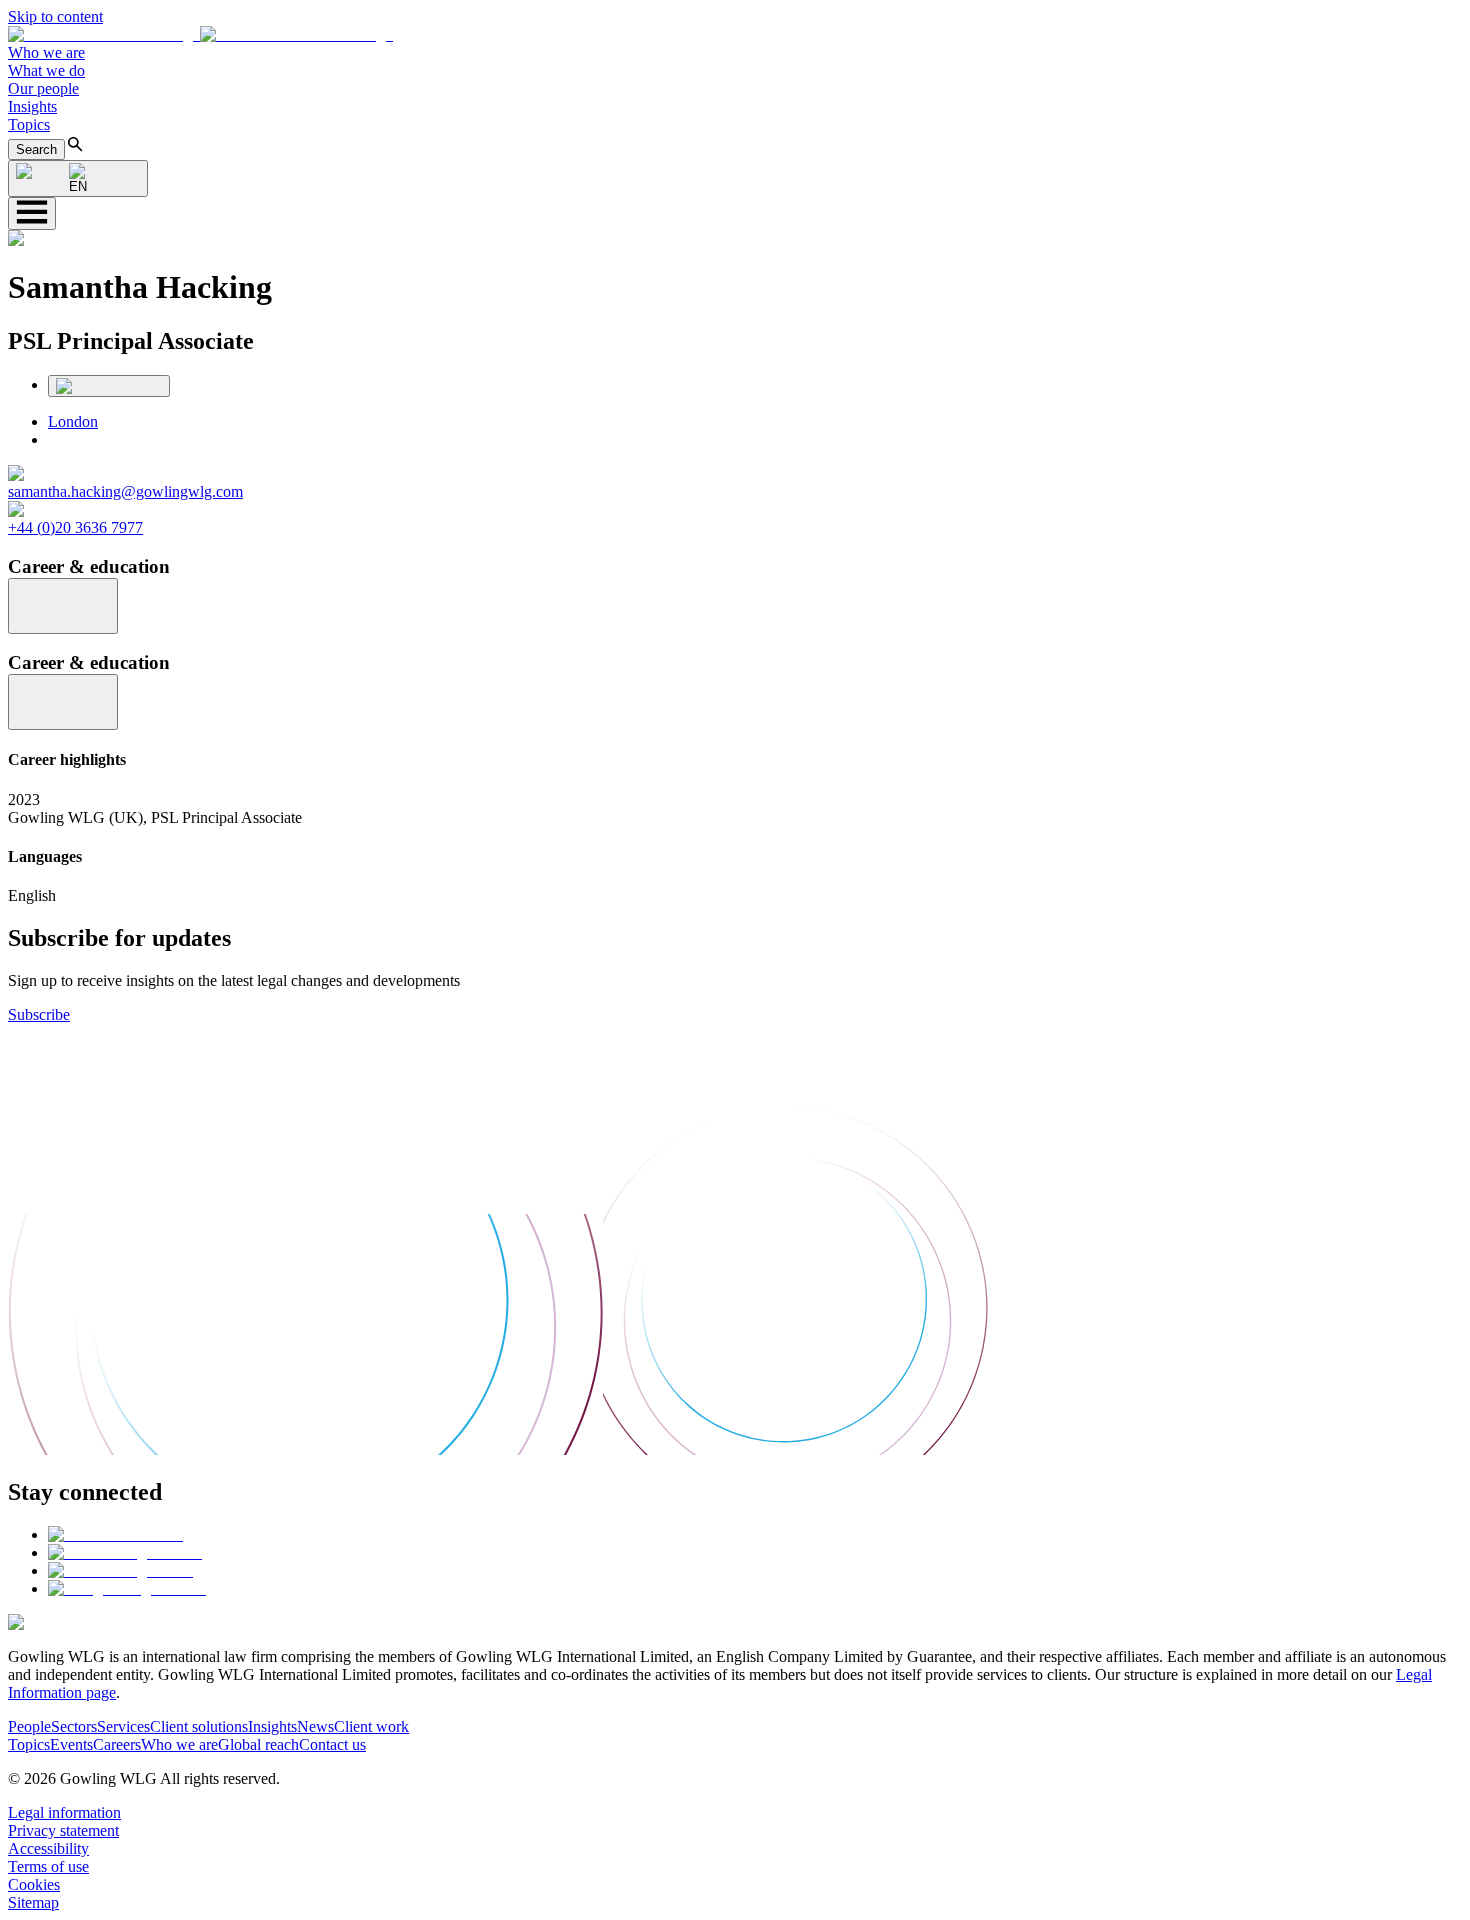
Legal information (64, 1812)
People (29, 1726)
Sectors (74, 1726)
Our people (43, 88)
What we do (46, 70)
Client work (371, 1726)
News (315, 1726)
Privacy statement (63, 1830)
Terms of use (48, 1866)
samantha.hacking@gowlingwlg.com (125, 491)
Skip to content (55, 16)
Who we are (46, 52)
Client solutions (199, 1726)
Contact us (332, 1744)
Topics (29, 124)
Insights (32, 106)
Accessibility (48, 1848)
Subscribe (39, 1014)
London (73, 421)
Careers (117, 1744)
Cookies (34, 1884)
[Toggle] (63, 606)
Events (71, 1744)
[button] (200, 34)
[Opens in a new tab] (115, 1534)
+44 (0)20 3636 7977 (75, 527)
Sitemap (33, 1902)
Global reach (258, 1744)
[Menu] (32, 213)
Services (123, 1726)
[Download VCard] (109, 386)
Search (36, 149)
